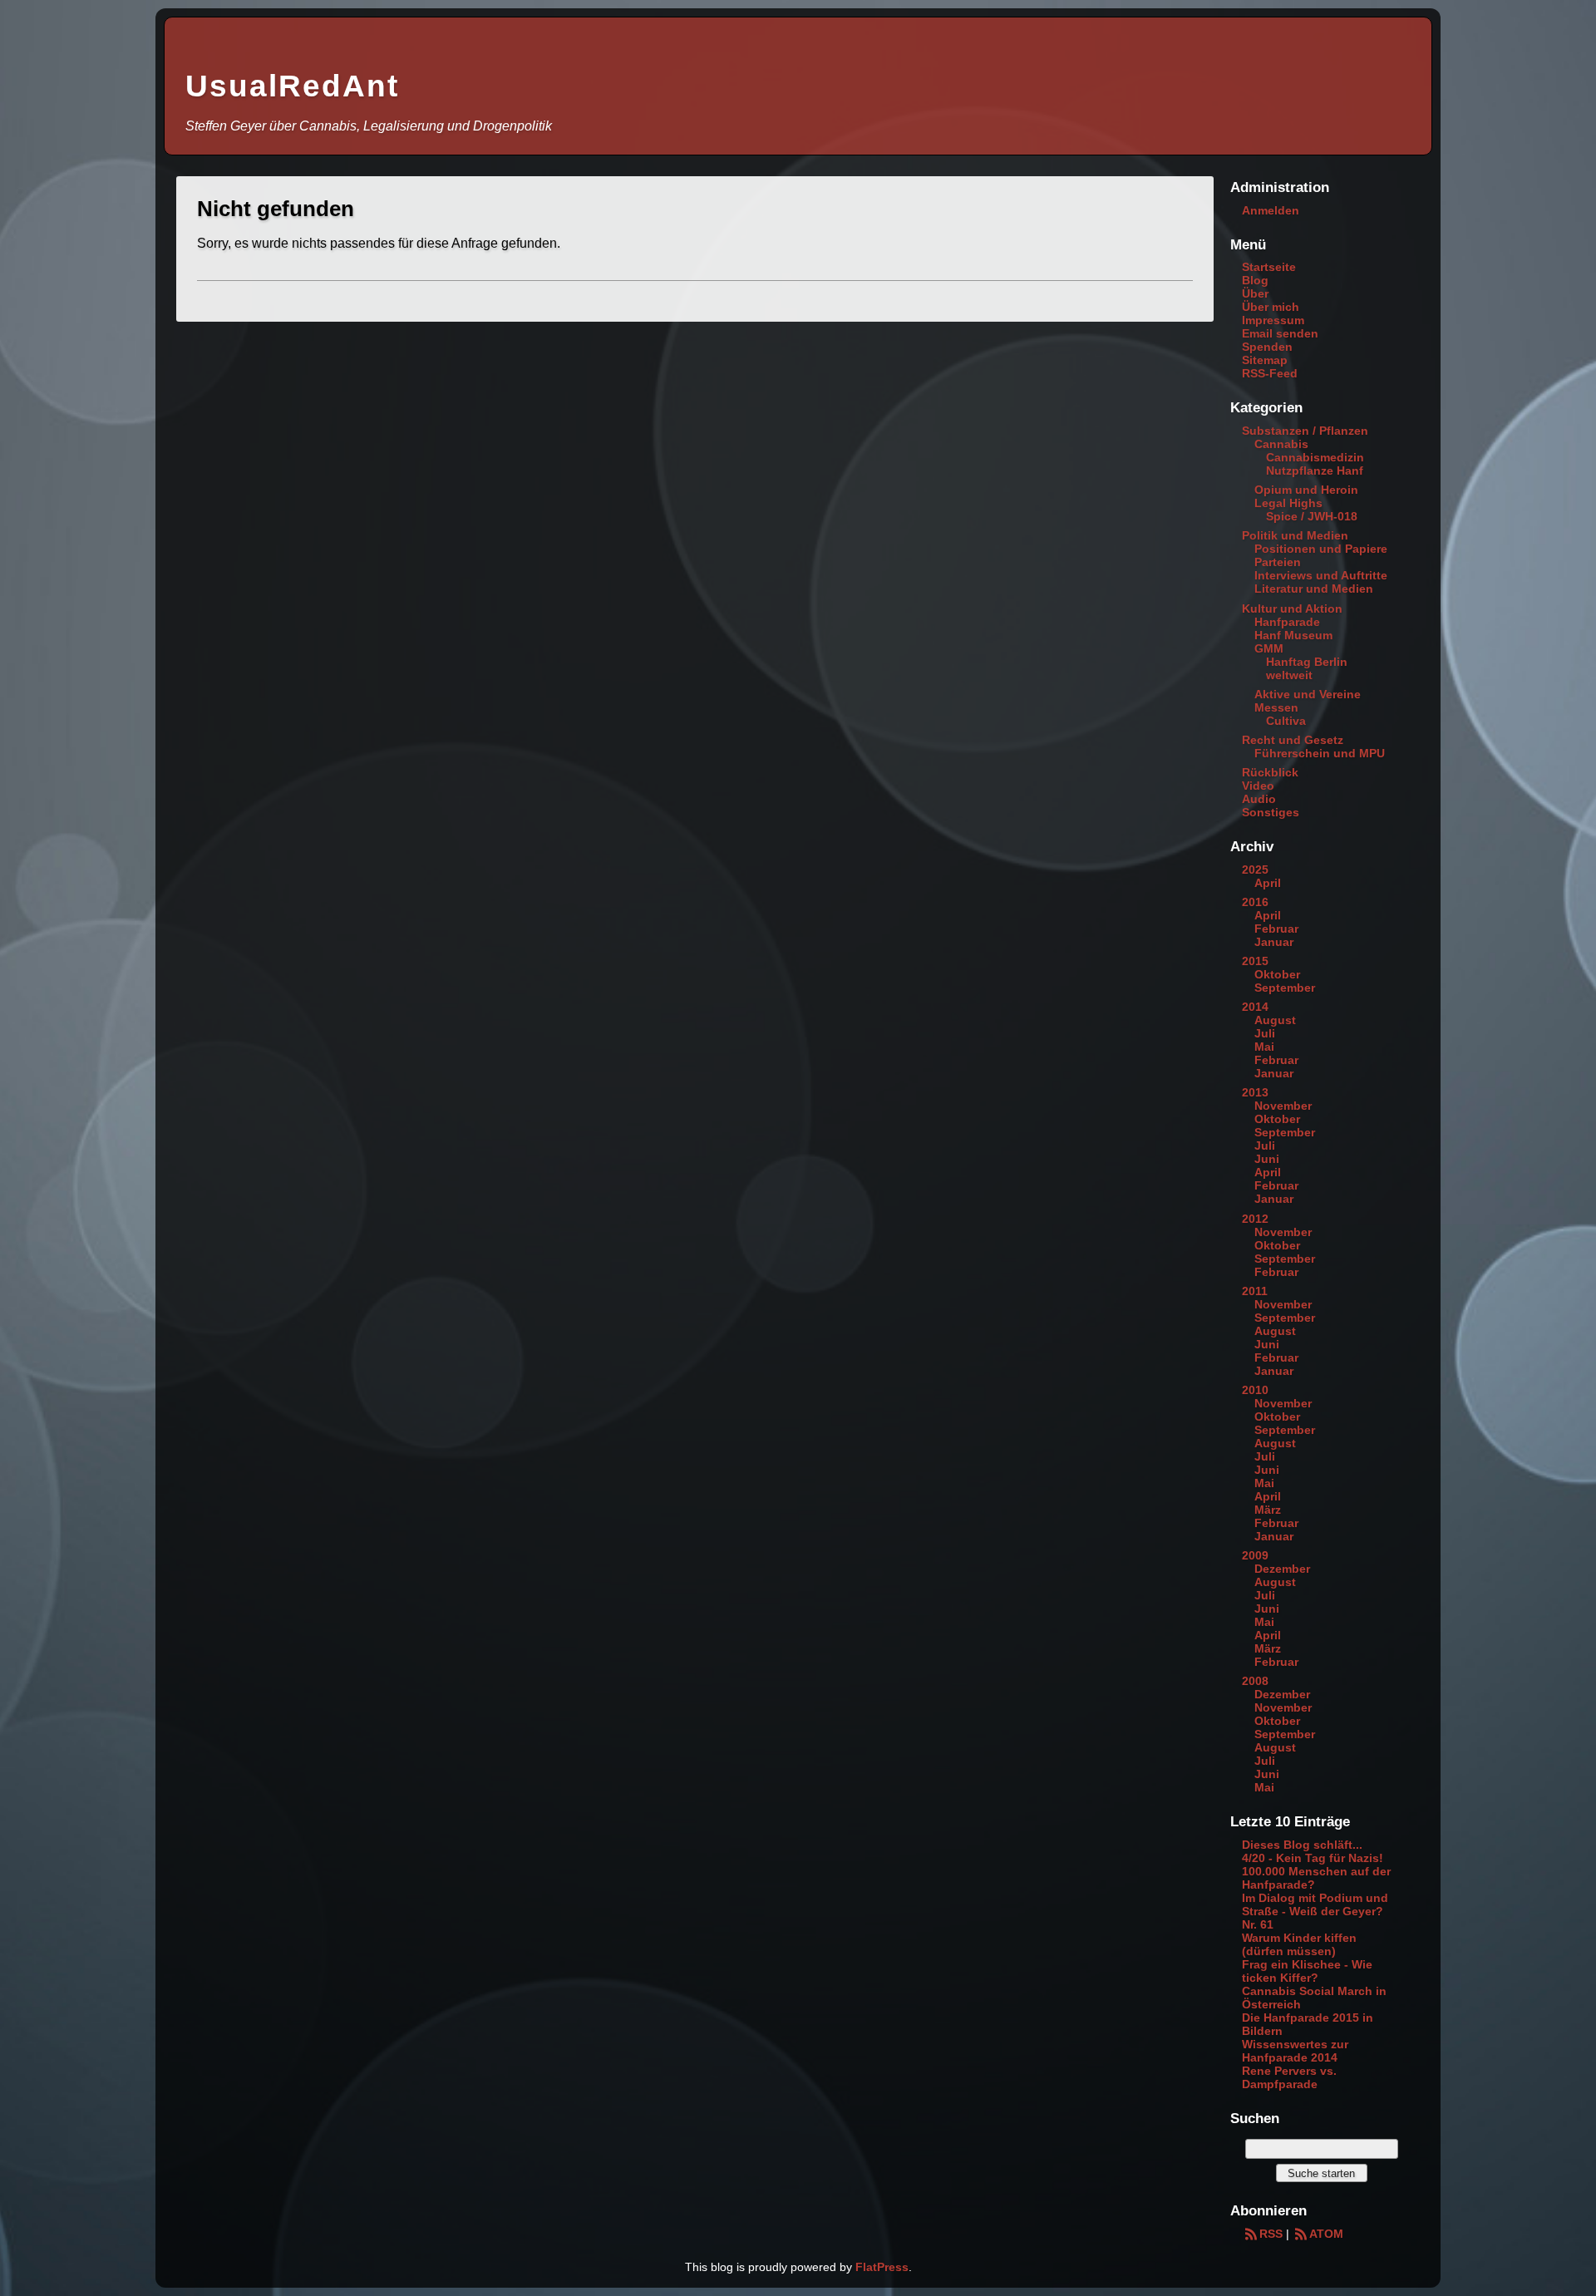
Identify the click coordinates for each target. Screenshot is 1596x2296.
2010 (1255, 1390)
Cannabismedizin (1315, 457)
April (1268, 883)
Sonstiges (1271, 812)
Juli (1265, 1033)
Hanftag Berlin (1307, 662)
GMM (1269, 648)
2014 (1255, 1007)
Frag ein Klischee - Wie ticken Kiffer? (1307, 1971)
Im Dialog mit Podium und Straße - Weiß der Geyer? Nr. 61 (1315, 1911)
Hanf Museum (1293, 635)
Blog (1255, 280)
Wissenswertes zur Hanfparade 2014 (1295, 2051)
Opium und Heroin (1306, 490)
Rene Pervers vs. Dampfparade (1289, 2077)
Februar (1276, 929)
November (1283, 1106)
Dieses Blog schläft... (1302, 1845)
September (1285, 988)
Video (1258, 786)
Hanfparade (1287, 622)
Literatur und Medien (1314, 589)
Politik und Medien (1295, 535)
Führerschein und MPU (1320, 753)
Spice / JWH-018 (1312, 516)
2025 (1255, 870)
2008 (1255, 1681)
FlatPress (882, 2267)
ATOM (1326, 2234)
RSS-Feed (1270, 373)
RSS (1271, 2234)
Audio (1259, 799)
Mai (1264, 1047)
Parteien (1278, 562)
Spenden (1267, 347)
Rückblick (1270, 772)
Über (1255, 293)
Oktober (1277, 974)
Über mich (1271, 307)
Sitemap (1265, 360)
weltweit (1289, 675)
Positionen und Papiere (1321, 549)
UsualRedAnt (292, 86)
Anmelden (1271, 210)
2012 (1255, 1219)
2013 (1255, 1092)
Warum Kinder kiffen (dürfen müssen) (1299, 1944)
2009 (1255, 1555)
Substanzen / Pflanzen (1305, 431)
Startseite (1269, 267)
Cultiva (1286, 721)
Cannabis (1281, 444)
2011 (1255, 1291)
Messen (1276, 707)
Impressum (1273, 320)
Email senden (1280, 333)
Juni (1267, 1159)
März (1268, 1510)
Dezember (1282, 1569)
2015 (1255, 961)
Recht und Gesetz (1293, 740)
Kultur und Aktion (1292, 608)
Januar (1274, 942)
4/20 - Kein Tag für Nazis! (1313, 1858)
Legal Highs (1288, 503)
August (1275, 1020)
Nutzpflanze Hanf (1315, 471)
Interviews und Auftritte (1321, 575)
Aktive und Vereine (1308, 694)
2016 (1255, 902)
